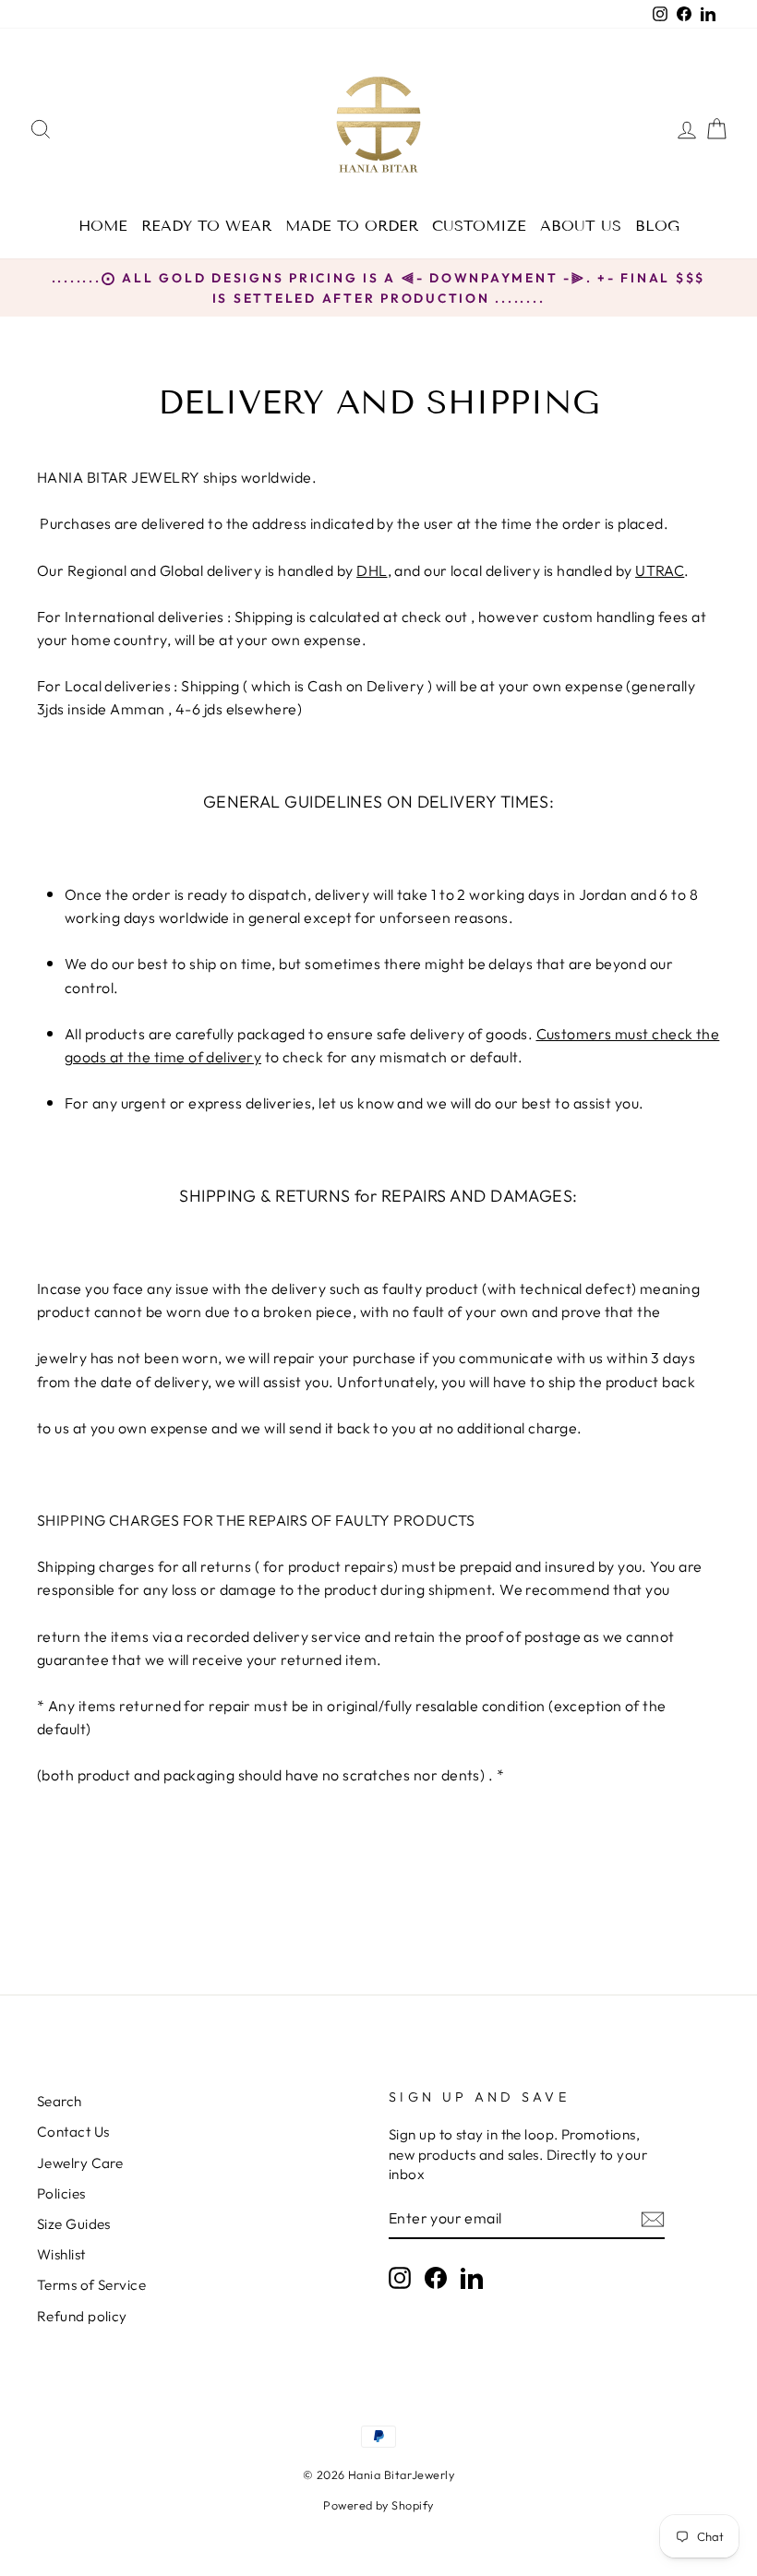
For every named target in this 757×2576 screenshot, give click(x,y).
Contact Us (73, 2132)
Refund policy (82, 2316)
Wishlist (61, 2254)
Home (103, 226)
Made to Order (352, 226)
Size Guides (74, 2224)
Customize (479, 226)
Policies (61, 2193)
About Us (581, 226)
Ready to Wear (206, 226)
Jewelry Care (80, 2163)
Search (60, 2101)
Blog (657, 226)
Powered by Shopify (378, 2505)
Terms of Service (91, 2285)
